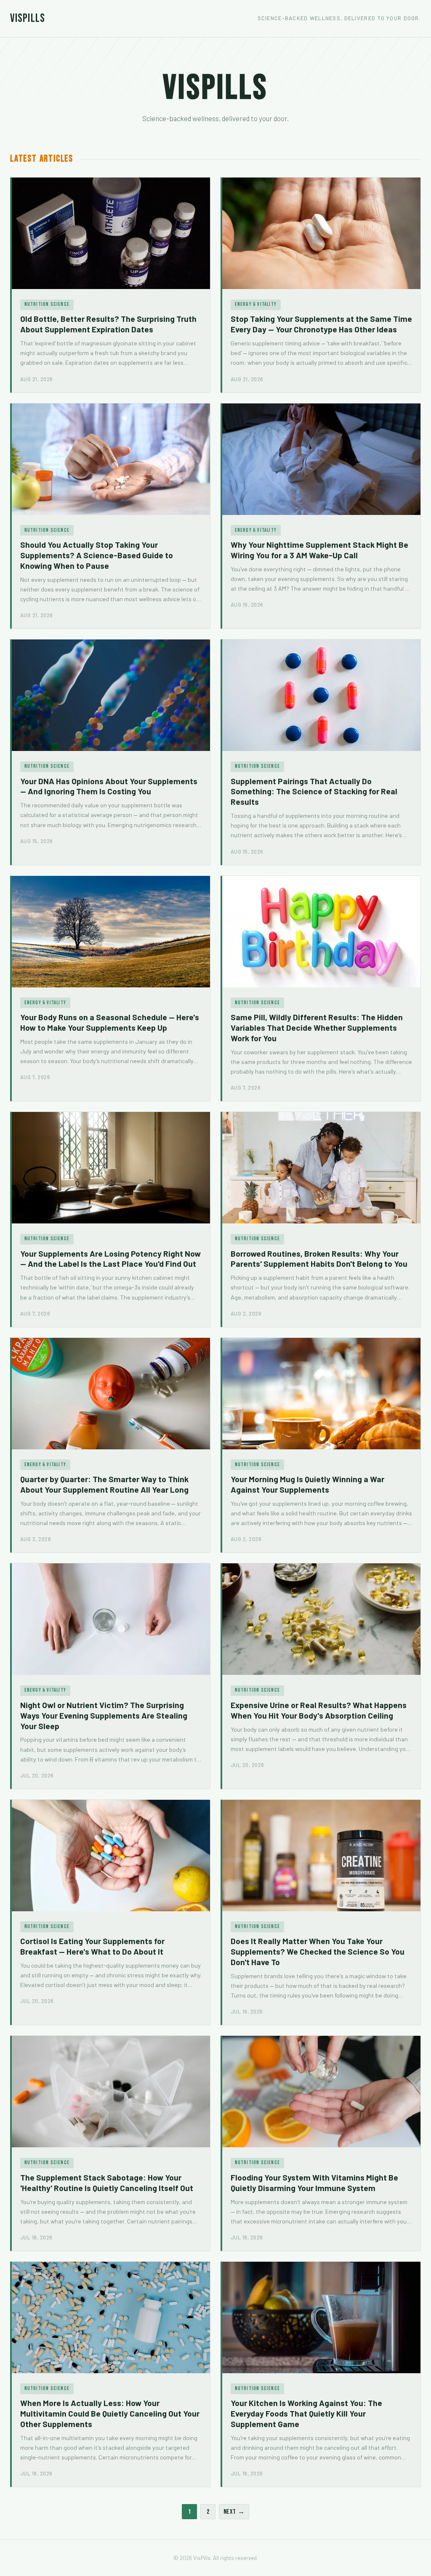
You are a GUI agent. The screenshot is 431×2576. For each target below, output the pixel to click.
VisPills (28, 18)
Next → (234, 2512)
